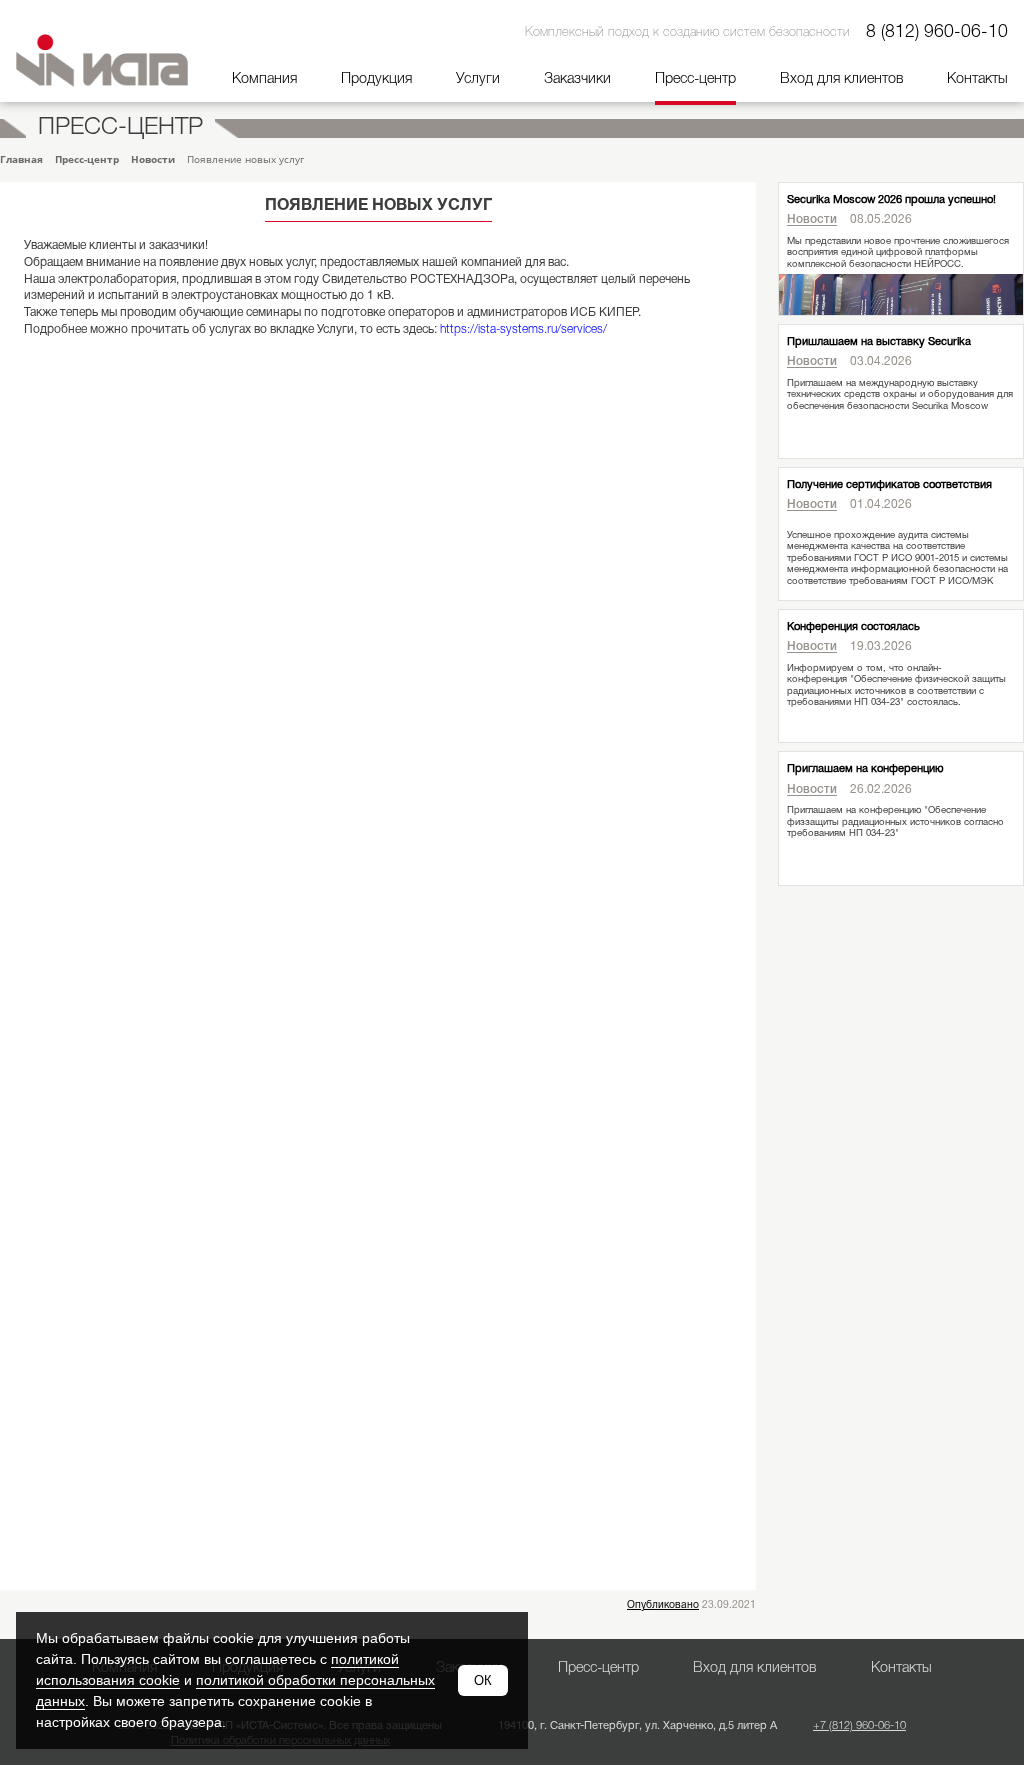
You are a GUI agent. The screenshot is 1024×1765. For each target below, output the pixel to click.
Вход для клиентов (841, 79)
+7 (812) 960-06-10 (859, 1726)
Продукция (376, 79)
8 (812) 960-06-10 (937, 32)
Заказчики (577, 79)
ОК (483, 1680)
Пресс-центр (695, 79)
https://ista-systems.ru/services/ (523, 329)
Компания (264, 79)
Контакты (977, 79)
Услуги (478, 79)
